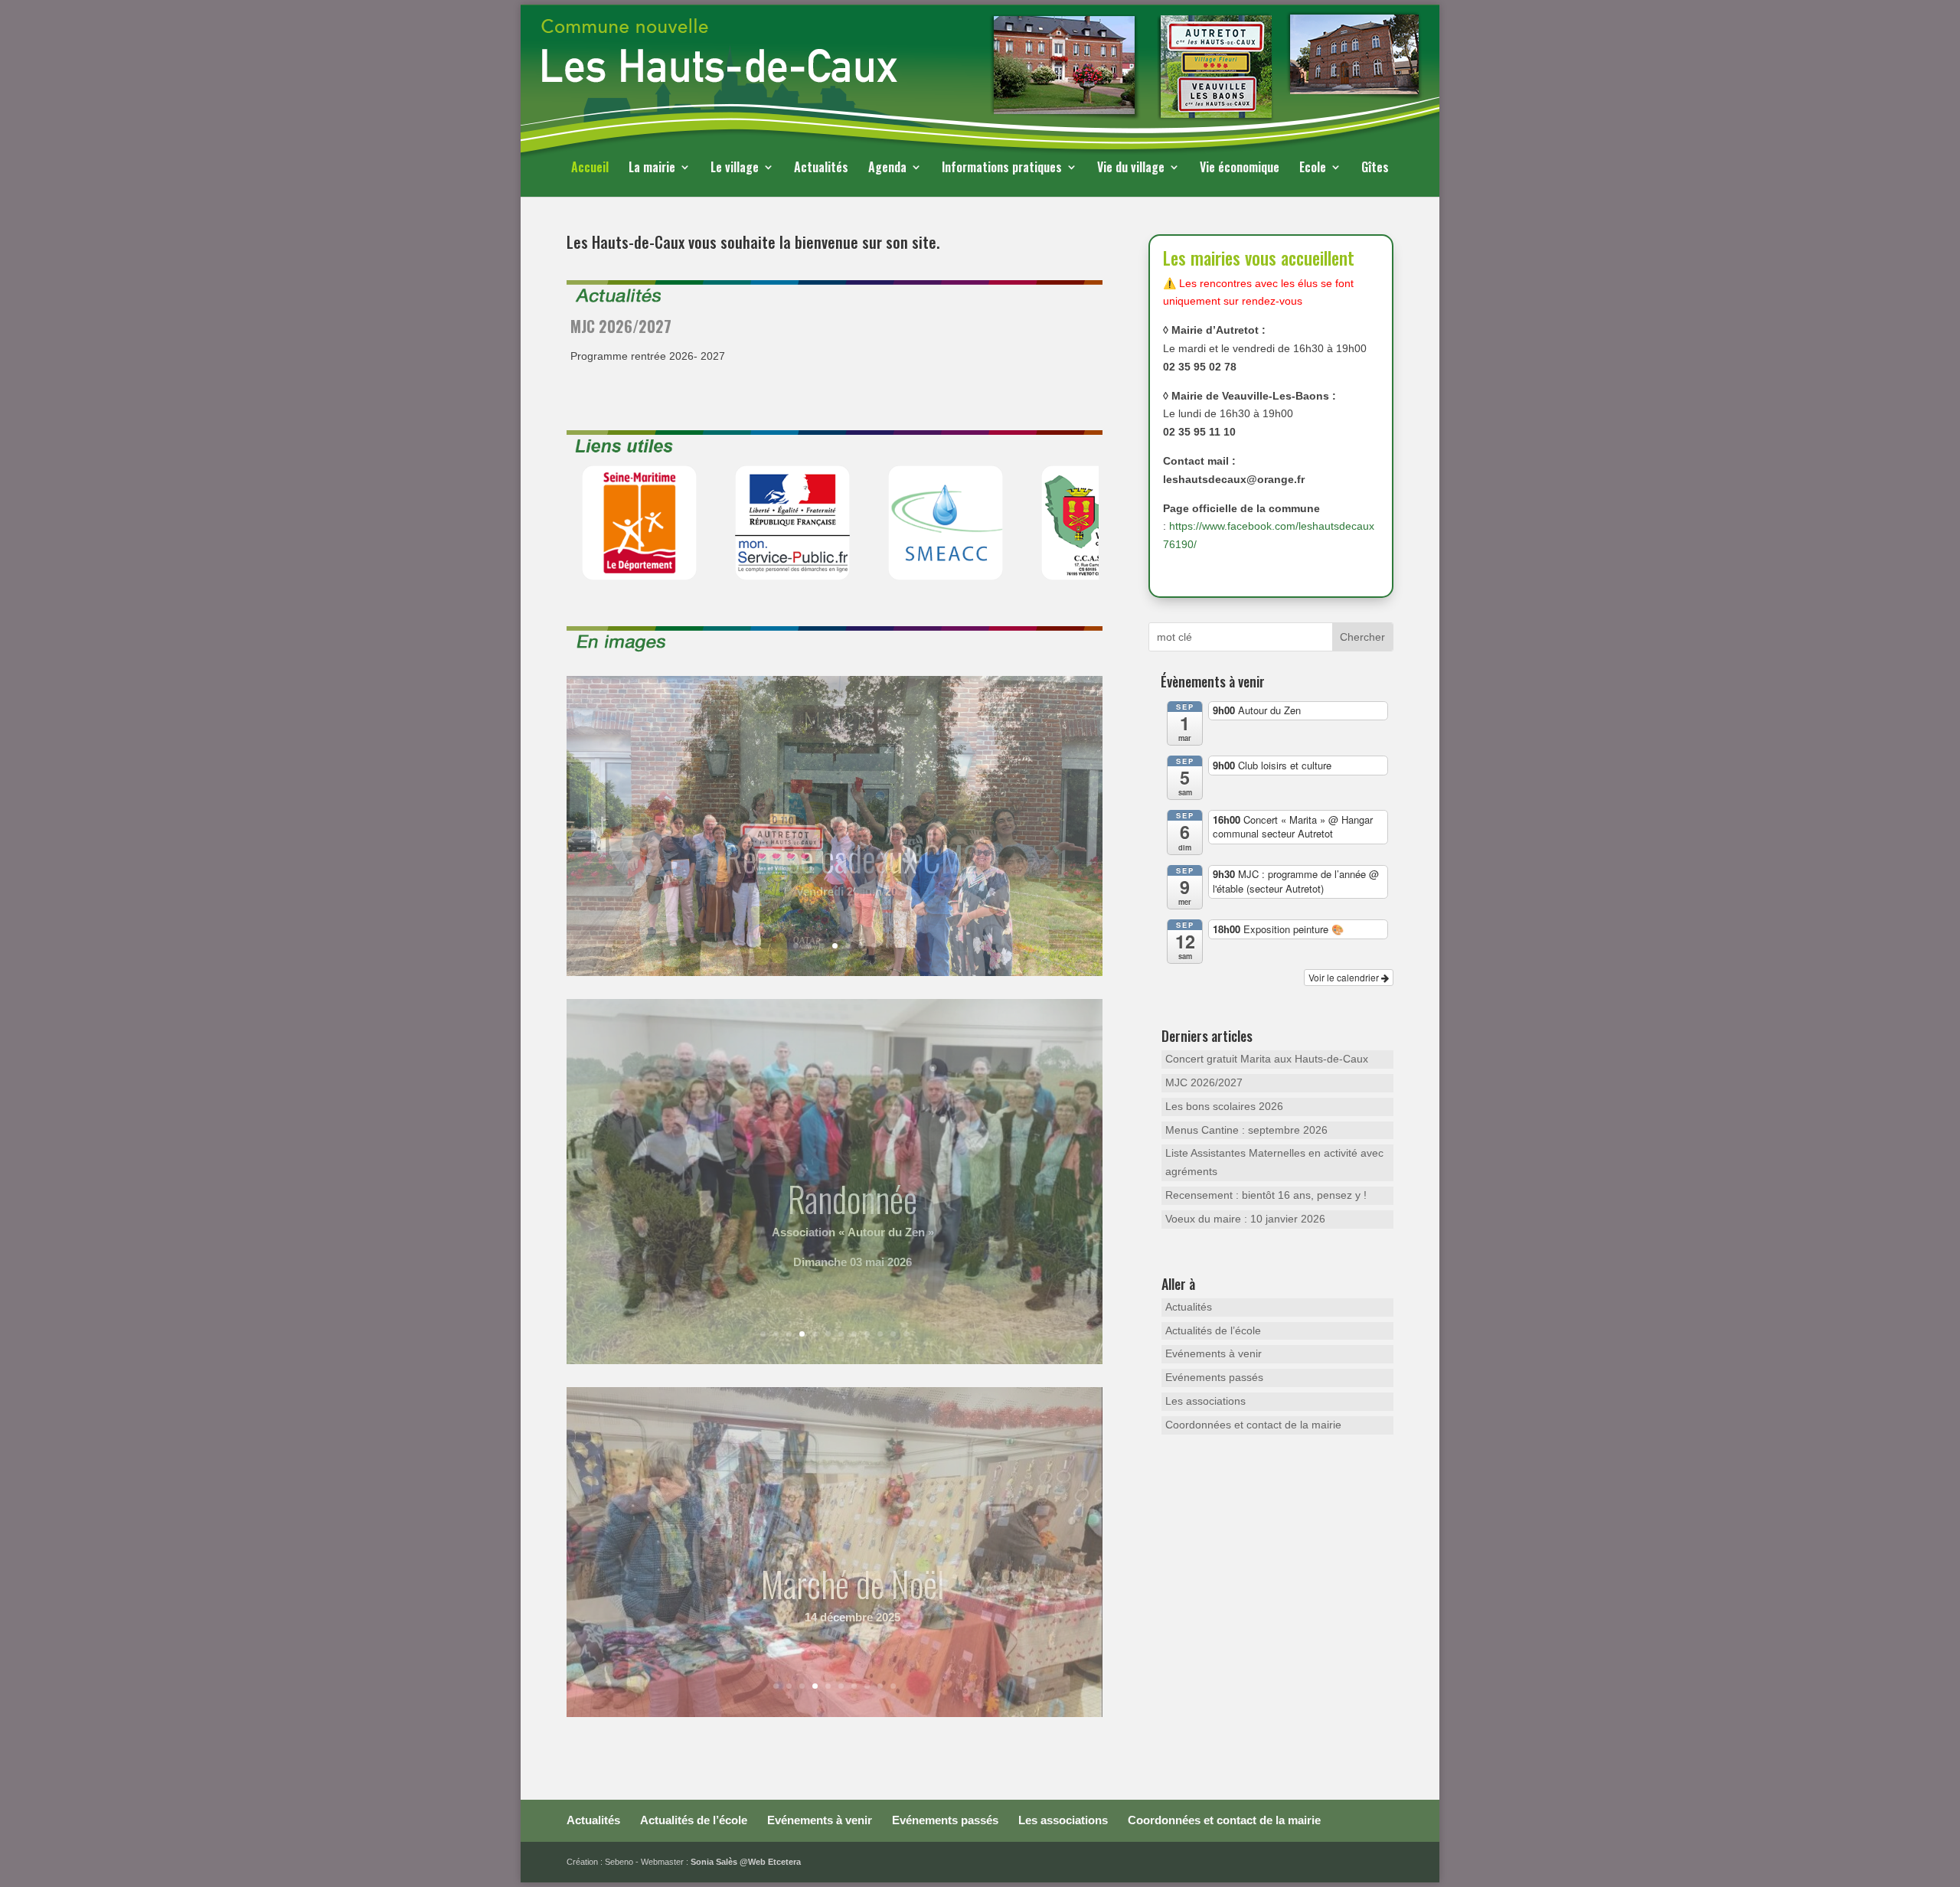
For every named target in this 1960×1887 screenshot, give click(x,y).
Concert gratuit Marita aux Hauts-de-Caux (1267, 1059)
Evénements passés (1214, 1377)
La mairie (652, 169)
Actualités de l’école (1213, 1330)
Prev (586, 523)
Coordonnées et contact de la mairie (1253, 1425)
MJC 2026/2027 (1204, 1082)
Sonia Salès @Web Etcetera (746, 1862)
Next (1083, 523)
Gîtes (1375, 169)
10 (903, 397)
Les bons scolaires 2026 (733, 326)
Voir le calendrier (1345, 977)
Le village (735, 169)
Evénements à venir (1214, 1353)
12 (906, 1334)
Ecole (1313, 169)
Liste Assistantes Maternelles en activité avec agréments (1274, 1162)
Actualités (821, 169)
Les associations (1205, 1401)
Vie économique (1240, 169)
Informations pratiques (1002, 169)
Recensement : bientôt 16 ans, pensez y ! (1266, 1195)
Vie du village (1131, 169)
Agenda (887, 169)
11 (893, 1334)
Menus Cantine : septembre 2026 (1246, 1130)
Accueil (590, 169)
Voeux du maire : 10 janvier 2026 (1245, 1219)
